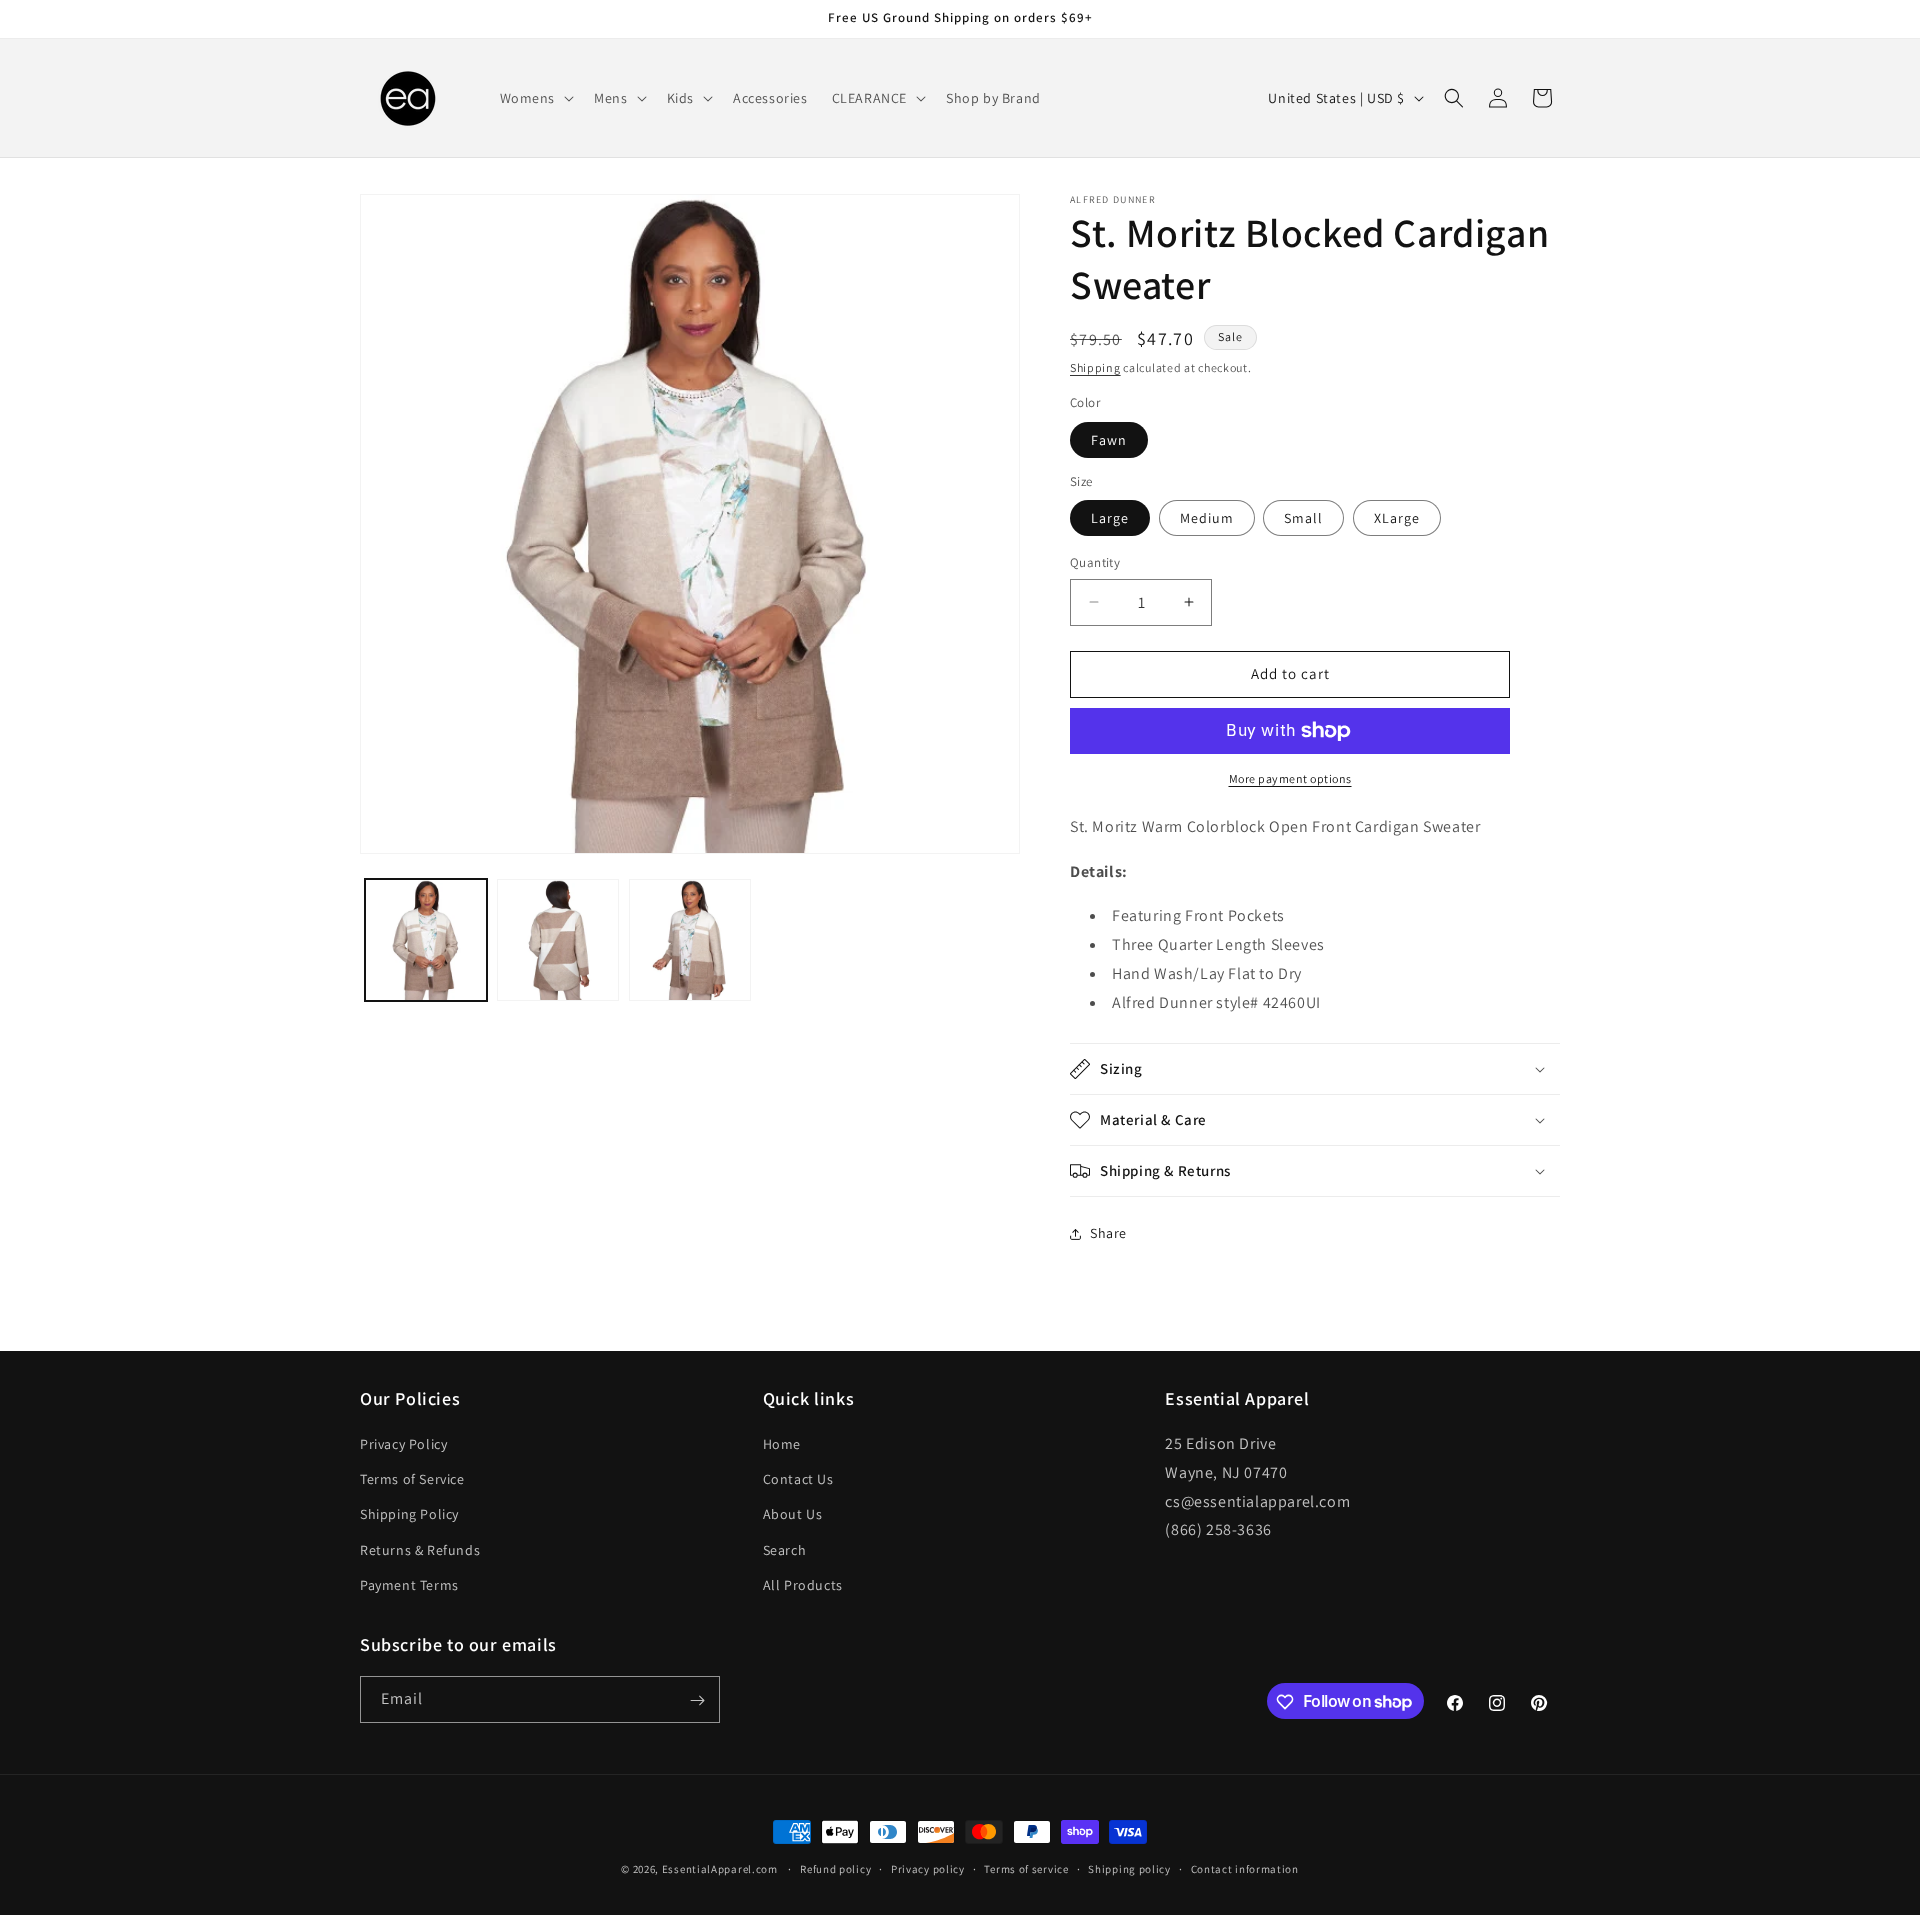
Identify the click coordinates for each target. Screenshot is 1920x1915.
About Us (793, 1515)
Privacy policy (928, 1868)
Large (1110, 518)
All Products (803, 1585)
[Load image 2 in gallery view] (558, 940)
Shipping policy (1129, 1868)
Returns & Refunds (420, 1550)
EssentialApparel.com (720, 1869)
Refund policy (835, 1868)
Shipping (1095, 367)
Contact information (1245, 1868)
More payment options (1290, 778)
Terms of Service (412, 1479)
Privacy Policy (403, 1444)
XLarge (1397, 518)
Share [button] (1108, 1233)
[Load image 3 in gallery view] (690, 940)
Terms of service (1026, 1868)
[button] (535, 98)
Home (782, 1444)
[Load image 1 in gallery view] (426, 940)
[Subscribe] (697, 1700)
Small (1303, 518)
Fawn (1109, 440)
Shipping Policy (409, 1515)
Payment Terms (409, 1585)
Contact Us (798, 1479)
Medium (1207, 518)
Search (785, 1550)
